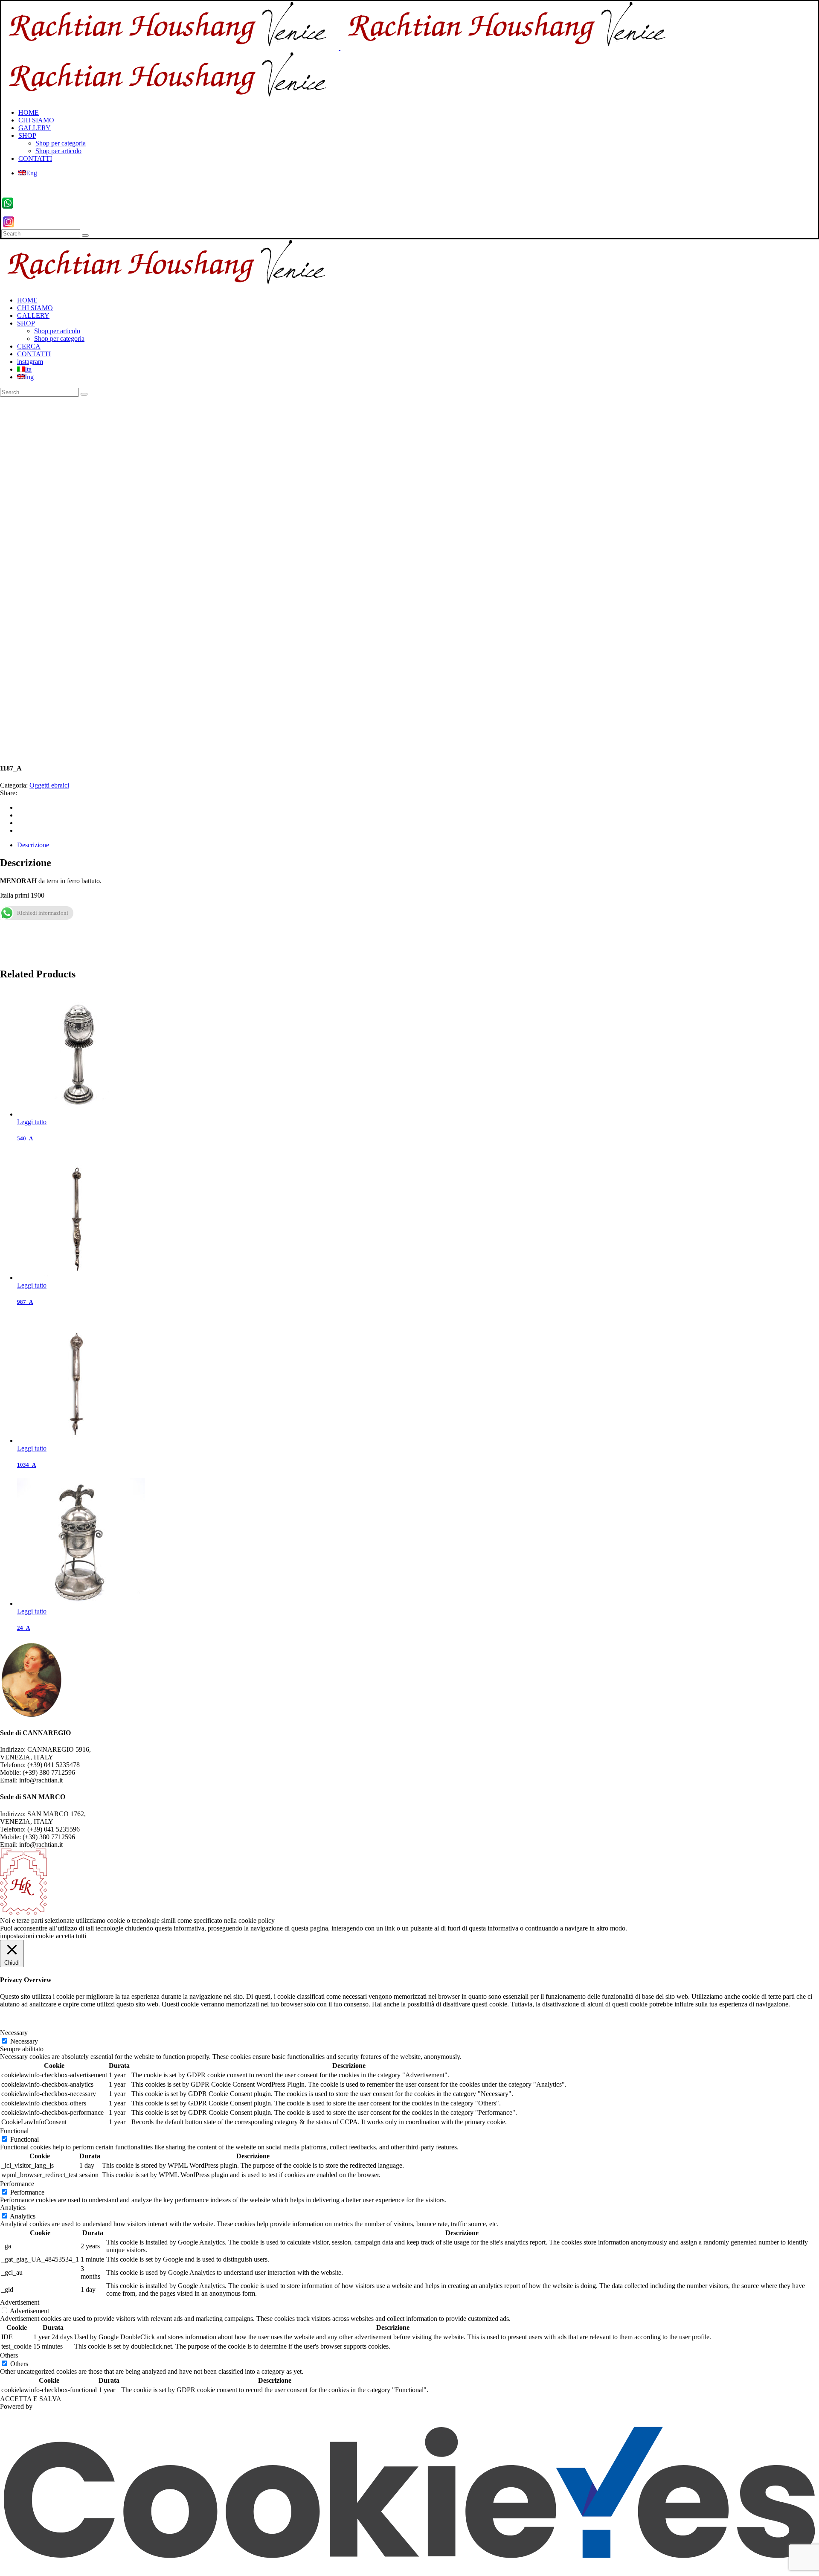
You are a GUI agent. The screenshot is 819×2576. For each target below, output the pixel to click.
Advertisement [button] (20, 2302)
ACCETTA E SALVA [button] (31, 2399)
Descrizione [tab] (33, 845)
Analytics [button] (13, 2208)
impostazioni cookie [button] (27, 1936)
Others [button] (9, 2355)
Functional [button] (14, 2131)
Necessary (24, 2041)
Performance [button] (17, 2184)
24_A (23, 1628)
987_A (25, 1302)
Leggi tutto (32, 1122)
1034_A (26, 1465)
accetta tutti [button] (71, 1936)
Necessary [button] (14, 2033)
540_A (25, 1138)
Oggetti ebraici (49, 785)
